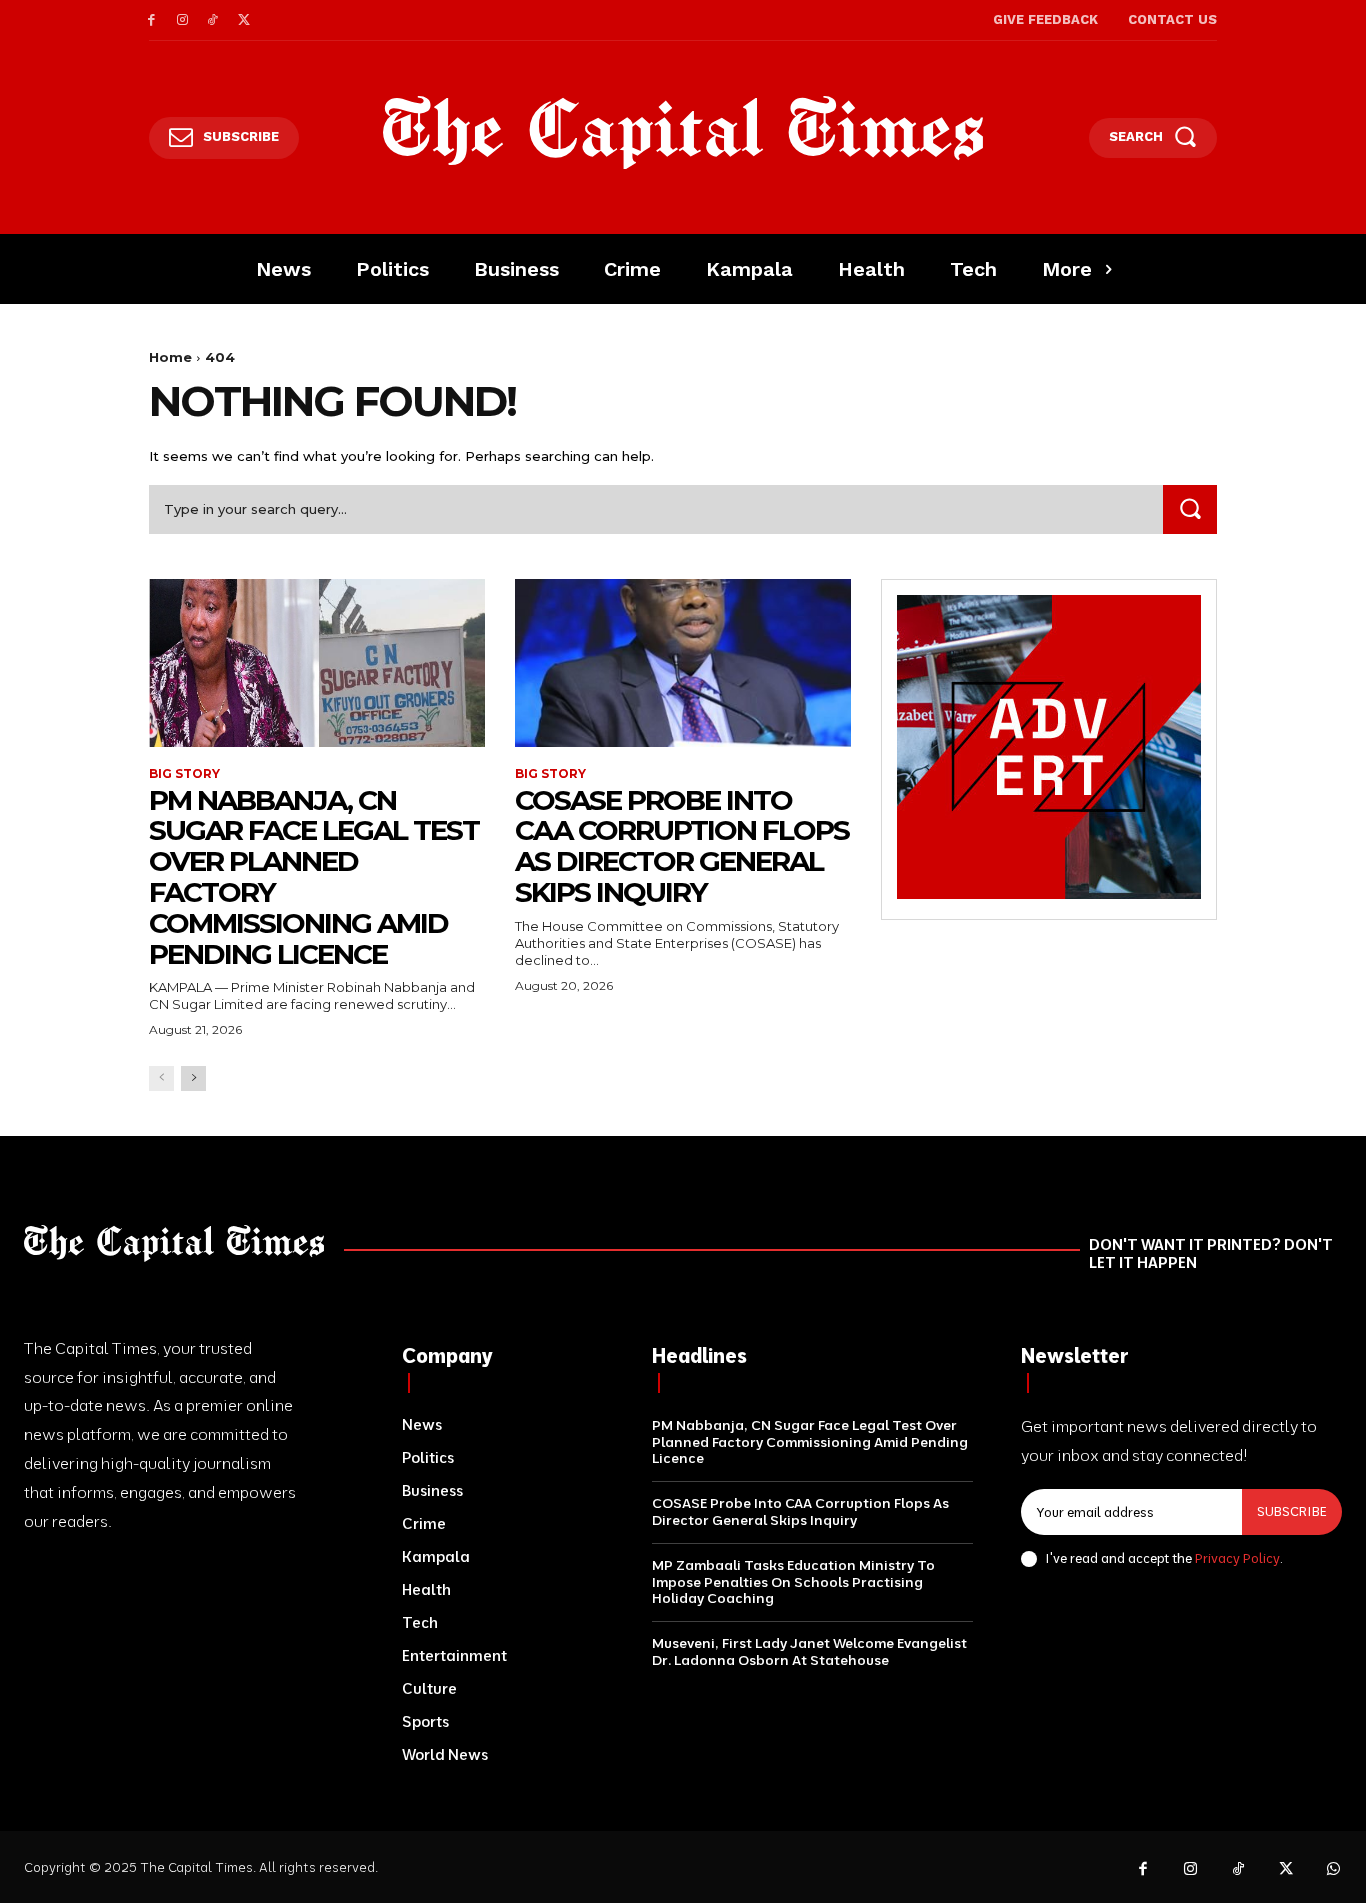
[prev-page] (161, 1078)
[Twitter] (243, 20)
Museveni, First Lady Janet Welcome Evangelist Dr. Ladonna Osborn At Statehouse (809, 1651)
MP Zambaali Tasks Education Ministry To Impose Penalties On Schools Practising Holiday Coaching (793, 1582)
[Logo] (683, 133)
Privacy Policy (1237, 1558)
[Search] (1190, 509)
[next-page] (193, 1078)
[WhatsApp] (1334, 1870)
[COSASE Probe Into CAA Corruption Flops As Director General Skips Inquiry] (683, 663)
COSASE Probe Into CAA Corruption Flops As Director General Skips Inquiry (682, 846)
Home (170, 357)
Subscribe (1292, 1511)
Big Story (184, 774)
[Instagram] (182, 20)
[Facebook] (151, 20)
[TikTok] (213, 20)
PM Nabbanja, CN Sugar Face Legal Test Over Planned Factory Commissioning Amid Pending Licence (314, 877)
